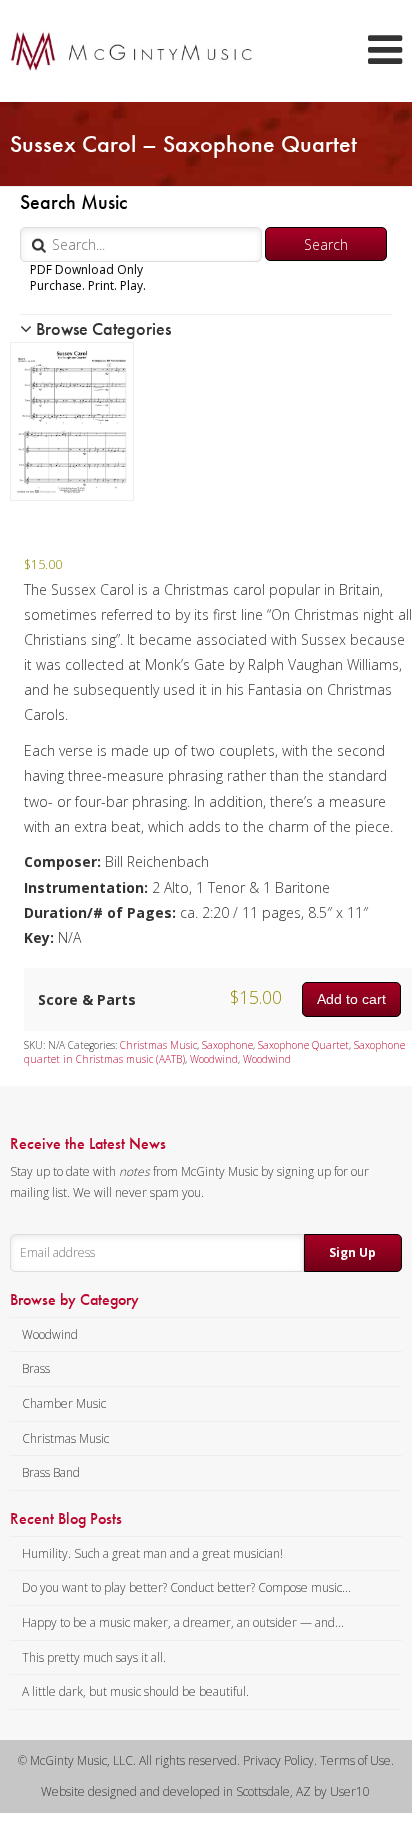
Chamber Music (64, 1403)
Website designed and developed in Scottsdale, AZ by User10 (205, 1791)
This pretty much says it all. (94, 1657)
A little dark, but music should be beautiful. (135, 1691)
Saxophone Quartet (303, 1045)
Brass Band (51, 1472)
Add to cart (351, 999)
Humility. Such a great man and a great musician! (152, 1553)
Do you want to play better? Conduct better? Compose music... (186, 1587)
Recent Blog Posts (66, 1519)
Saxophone (227, 1045)
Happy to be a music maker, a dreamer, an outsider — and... (183, 1622)
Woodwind (214, 1059)
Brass (36, 1368)
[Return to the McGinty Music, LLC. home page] (121, 51)
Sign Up (352, 1252)
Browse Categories (101, 328)
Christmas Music (158, 1045)
